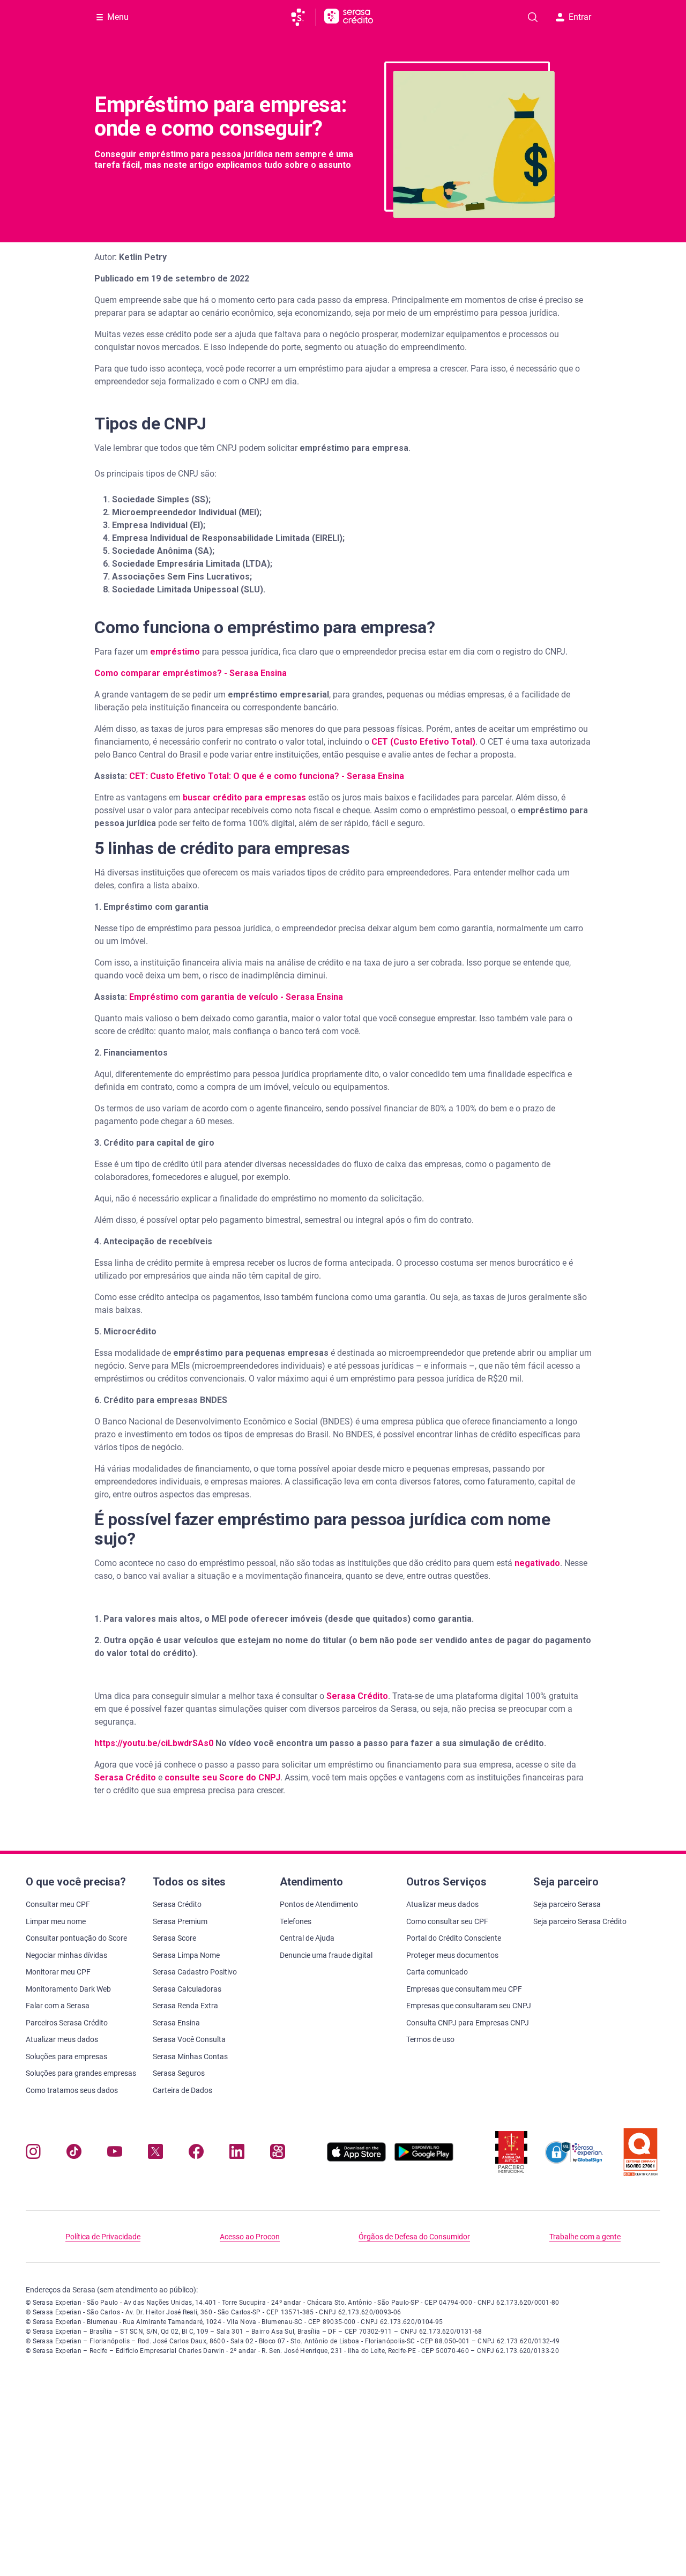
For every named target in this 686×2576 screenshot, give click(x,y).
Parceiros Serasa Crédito (67, 2023)
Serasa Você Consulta (189, 2039)
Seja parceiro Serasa (567, 1904)
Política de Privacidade (103, 2237)
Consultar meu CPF (58, 1904)
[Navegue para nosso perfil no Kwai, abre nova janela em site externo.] (278, 2154)
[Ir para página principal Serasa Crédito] (349, 17)
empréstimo (176, 652)
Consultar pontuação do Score (76, 1938)
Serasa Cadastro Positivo (195, 1972)
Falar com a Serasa (58, 2006)
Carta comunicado (437, 1972)
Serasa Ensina (176, 2023)
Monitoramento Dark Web (68, 1989)
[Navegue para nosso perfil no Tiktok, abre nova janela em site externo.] (74, 2154)
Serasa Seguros (179, 2073)
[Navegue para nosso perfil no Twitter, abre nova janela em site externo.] (155, 2154)
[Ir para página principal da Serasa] (303, 17)
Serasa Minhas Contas (190, 2057)
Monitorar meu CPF (58, 1972)
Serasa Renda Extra (185, 2006)
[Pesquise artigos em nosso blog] (533, 17)
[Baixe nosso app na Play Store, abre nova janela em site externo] (424, 2159)
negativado (537, 1563)
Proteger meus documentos (452, 1955)
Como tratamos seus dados (72, 2090)
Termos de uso (430, 2039)
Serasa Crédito (357, 1696)
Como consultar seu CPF (447, 1921)
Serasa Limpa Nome (186, 1955)
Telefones (296, 1921)
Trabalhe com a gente (585, 2237)
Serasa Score (174, 1938)
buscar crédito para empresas (244, 797)
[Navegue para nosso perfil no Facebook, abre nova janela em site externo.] (196, 2154)
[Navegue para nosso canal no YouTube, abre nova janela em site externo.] (115, 2154)
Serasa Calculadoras (187, 1989)
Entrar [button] (580, 17)
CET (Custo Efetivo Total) (423, 742)
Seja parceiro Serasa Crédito (580, 1921)
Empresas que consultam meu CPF (464, 1989)
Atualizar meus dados (62, 2039)
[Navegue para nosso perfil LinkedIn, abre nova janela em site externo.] (237, 2154)
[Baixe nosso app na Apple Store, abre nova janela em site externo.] (356, 2159)
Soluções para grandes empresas (81, 2073)
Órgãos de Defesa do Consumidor (414, 2237)
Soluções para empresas (66, 2057)
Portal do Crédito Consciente (454, 1938)
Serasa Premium (180, 1921)
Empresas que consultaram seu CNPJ (469, 2006)
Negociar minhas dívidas (66, 1955)
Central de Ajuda (307, 1938)
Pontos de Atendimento (319, 1904)
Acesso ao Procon (250, 2237)
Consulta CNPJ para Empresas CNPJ (468, 2023)
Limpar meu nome (56, 1921)
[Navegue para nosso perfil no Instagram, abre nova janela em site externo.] (33, 2154)
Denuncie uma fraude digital (326, 1955)
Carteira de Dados (182, 2090)
